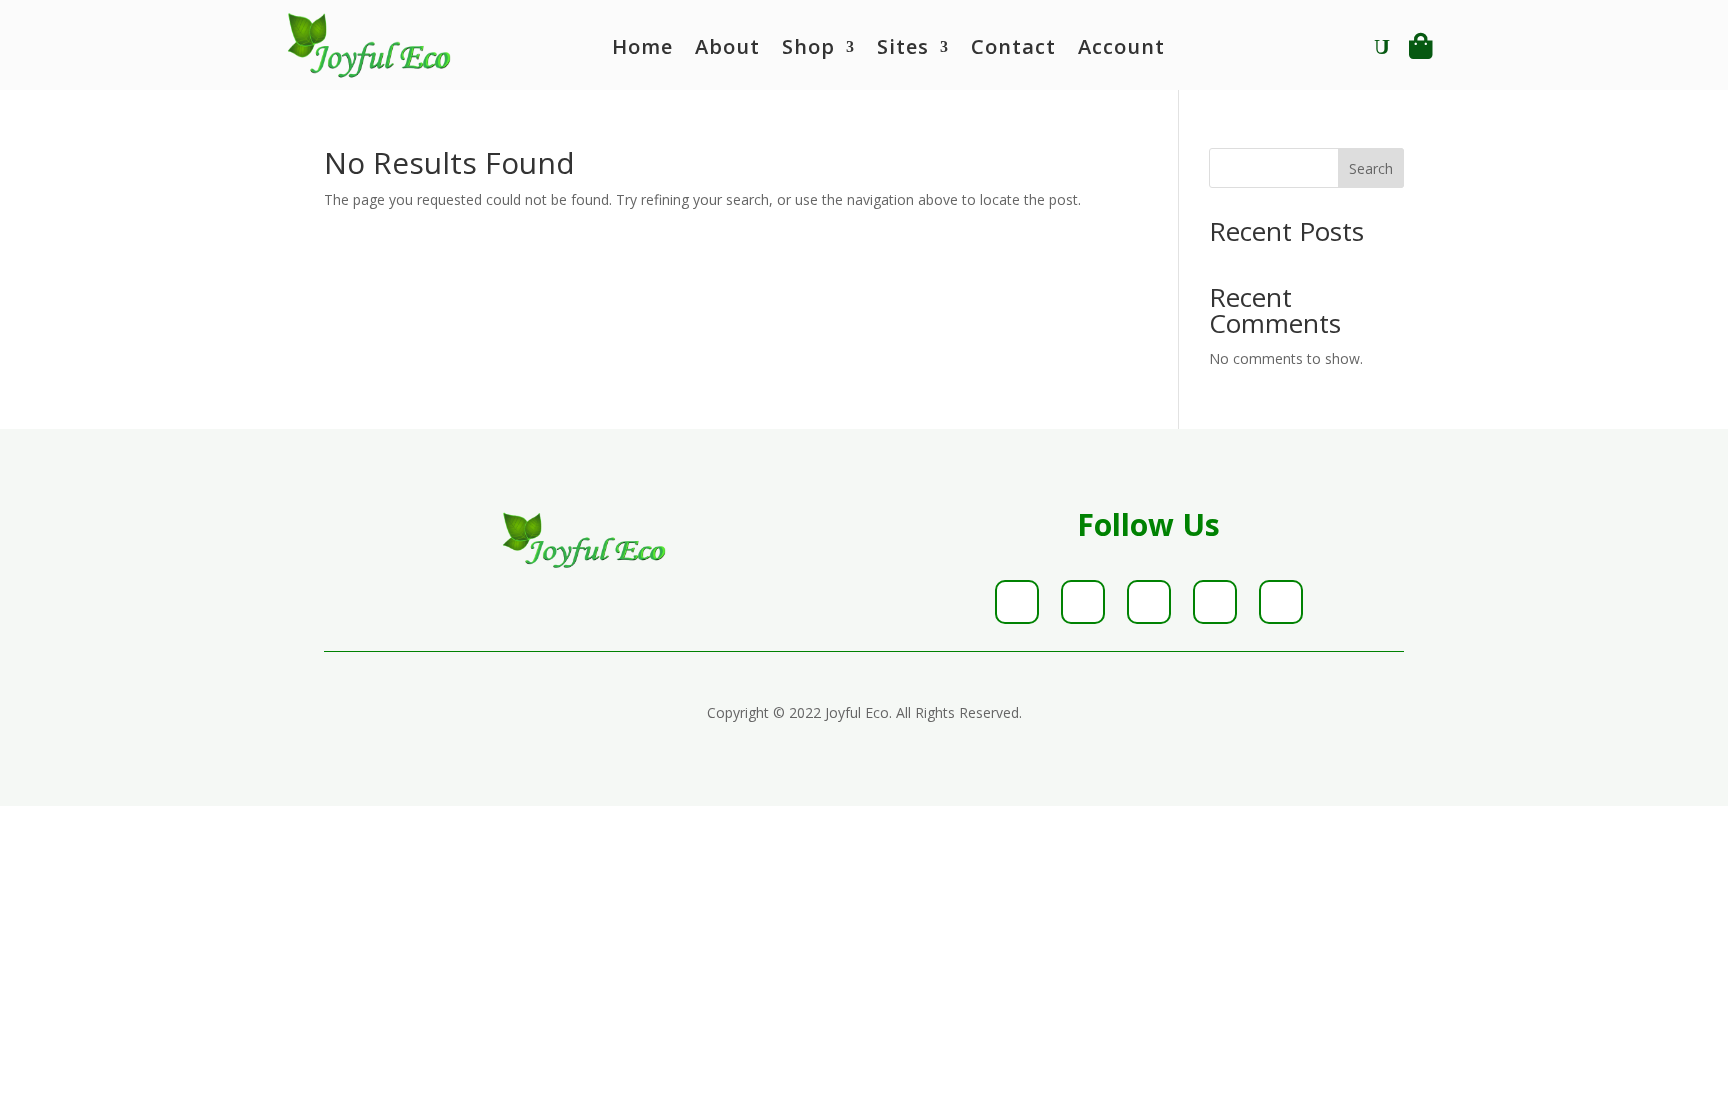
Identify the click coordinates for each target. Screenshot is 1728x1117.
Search (1371, 168)
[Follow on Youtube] (1281, 602)
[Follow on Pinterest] (1215, 602)
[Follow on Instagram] (1149, 602)
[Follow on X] (1083, 602)
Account (1121, 50)
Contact (1013, 50)
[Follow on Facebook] (1017, 602)
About (727, 50)
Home (642, 50)
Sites (903, 50)
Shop (808, 50)
